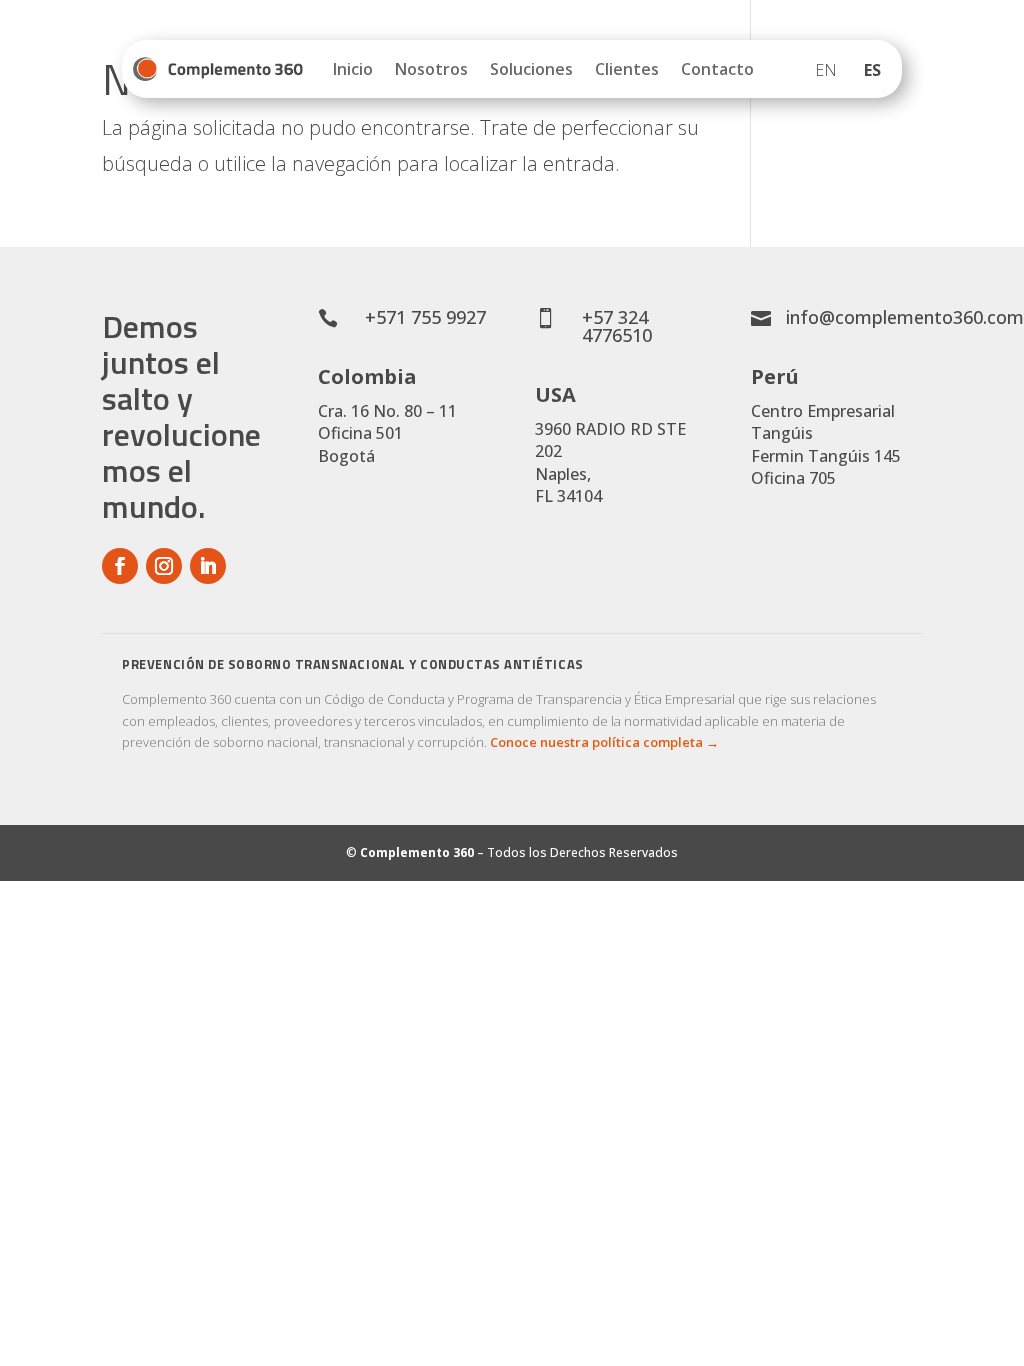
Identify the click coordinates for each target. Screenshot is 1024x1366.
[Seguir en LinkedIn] (208, 566)
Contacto (717, 69)
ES (872, 70)
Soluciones (531, 69)
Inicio (353, 69)
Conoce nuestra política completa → (604, 742)
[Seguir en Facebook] (120, 566)
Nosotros (431, 69)
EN (826, 70)
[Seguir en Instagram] (164, 566)
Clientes (627, 69)
